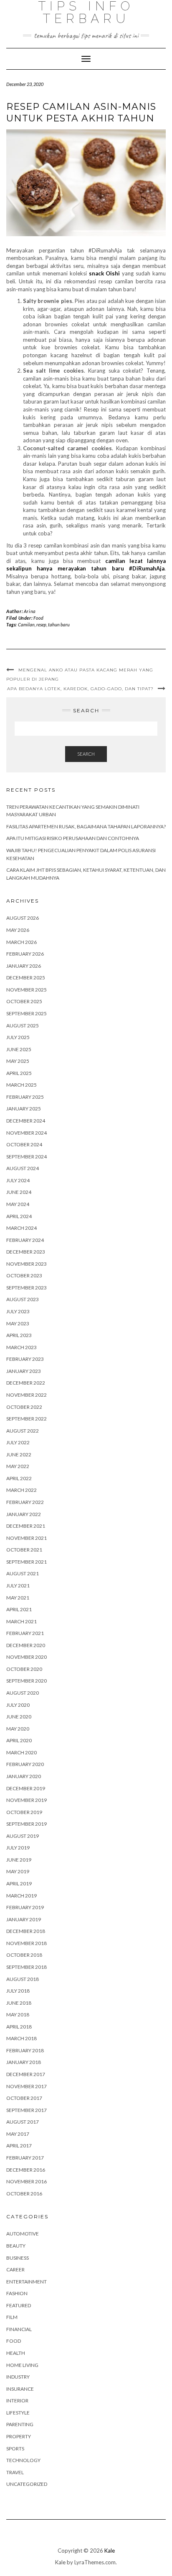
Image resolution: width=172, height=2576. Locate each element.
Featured (19, 2305)
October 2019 (24, 1812)
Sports (15, 2449)
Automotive (23, 2234)
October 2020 (24, 1669)
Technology (23, 2460)
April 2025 (19, 1073)
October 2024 (24, 1144)
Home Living (22, 2365)
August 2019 (23, 1836)
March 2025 (21, 1085)
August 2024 (23, 1168)
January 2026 (24, 966)
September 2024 (27, 1157)
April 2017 (19, 2146)
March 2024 (21, 1228)
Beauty (16, 2246)
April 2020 (19, 1740)
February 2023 (25, 1359)
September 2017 (27, 2110)
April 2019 (19, 1883)
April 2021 (19, 1609)
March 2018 (21, 2038)
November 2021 (27, 1538)
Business (18, 2258)
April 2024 (19, 1216)
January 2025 (24, 1109)
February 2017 (25, 2158)
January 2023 (24, 1371)
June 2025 (19, 1049)
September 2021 (27, 1562)
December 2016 (26, 2170)
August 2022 (23, 1431)
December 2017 (26, 2074)
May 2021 (18, 1598)
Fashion (17, 2293)
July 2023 (18, 1311)
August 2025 (23, 1026)
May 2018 (18, 2015)
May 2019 (18, 1871)
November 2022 (27, 1395)
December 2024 (26, 1121)
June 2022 (19, 1455)
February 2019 (25, 1907)
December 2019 (26, 1788)
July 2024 (18, 1180)
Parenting (20, 2424)
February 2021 (25, 1633)
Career (15, 2269)
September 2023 (27, 1288)
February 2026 (25, 954)
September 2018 (27, 1967)
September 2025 (27, 1013)
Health (16, 2353)
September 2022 (27, 1419)
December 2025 (26, 978)
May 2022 (18, 1466)
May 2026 (18, 930)
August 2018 (23, 1979)
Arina (30, 611)
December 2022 (26, 1383)
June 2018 (19, 2003)
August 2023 (23, 1299)
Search (86, 754)
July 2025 (18, 1037)
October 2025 (24, 1001)
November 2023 (27, 1264)
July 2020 (18, 1705)
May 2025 (18, 1061)
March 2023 (21, 1347)
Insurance (20, 2389)
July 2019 (18, 1848)
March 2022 (21, 1490)
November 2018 (27, 1943)
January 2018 (24, 2062)
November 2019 (27, 1800)
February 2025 (25, 1097)
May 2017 (18, 2134)
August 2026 (23, 918)
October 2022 (24, 1407)
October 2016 (24, 2194)
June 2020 (19, 1717)
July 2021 (18, 1586)
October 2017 (24, 2098)
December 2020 (26, 1645)
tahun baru (59, 624)
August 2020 (23, 1693)
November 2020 (27, 1657)
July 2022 (18, 1442)
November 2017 (27, 2086)
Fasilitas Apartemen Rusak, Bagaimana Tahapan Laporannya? (86, 826)
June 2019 (19, 1860)
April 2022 (19, 1478)
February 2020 (25, 1764)
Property (19, 2436)
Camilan (26, 624)
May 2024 (18, 1204)
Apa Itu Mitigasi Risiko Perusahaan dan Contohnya (73, 838)
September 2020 (27, 1681)
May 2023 (18, 1323)
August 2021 (23, 1573)
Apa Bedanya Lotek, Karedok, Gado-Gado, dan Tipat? (80, 689)
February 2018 (25, 2050)
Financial (19, 2329)
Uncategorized (27, 2484)
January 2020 (24, 1776)
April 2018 (19, 2027)
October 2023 (24, 1275)
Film (12, 2317)
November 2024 (27, 1133)
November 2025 (27, 990)
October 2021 (24, 1550)
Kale (110, 2551)
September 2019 (27, 1824)
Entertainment (27, 2282)
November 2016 (27, 2181)
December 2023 (26, 1252)
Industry (18, 2377)
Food (38, 618)
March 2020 (21, 1752)
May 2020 (18, 1729)
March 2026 (21, 942)
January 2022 (24, 1514)
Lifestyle (18, 2413)
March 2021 (21, 1621)
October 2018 (24, 1955)
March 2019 (21, 1896)
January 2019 (24, 1919)
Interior (17, 2401)
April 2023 (19, 1335)
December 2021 (26, 1526)
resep (41, 624)
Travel (15, 2472)
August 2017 (23, 2122)
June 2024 (19, 1192)
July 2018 (18, 1991)
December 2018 (26, 1931)
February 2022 (25, 1502)
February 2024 (25, 1240)
